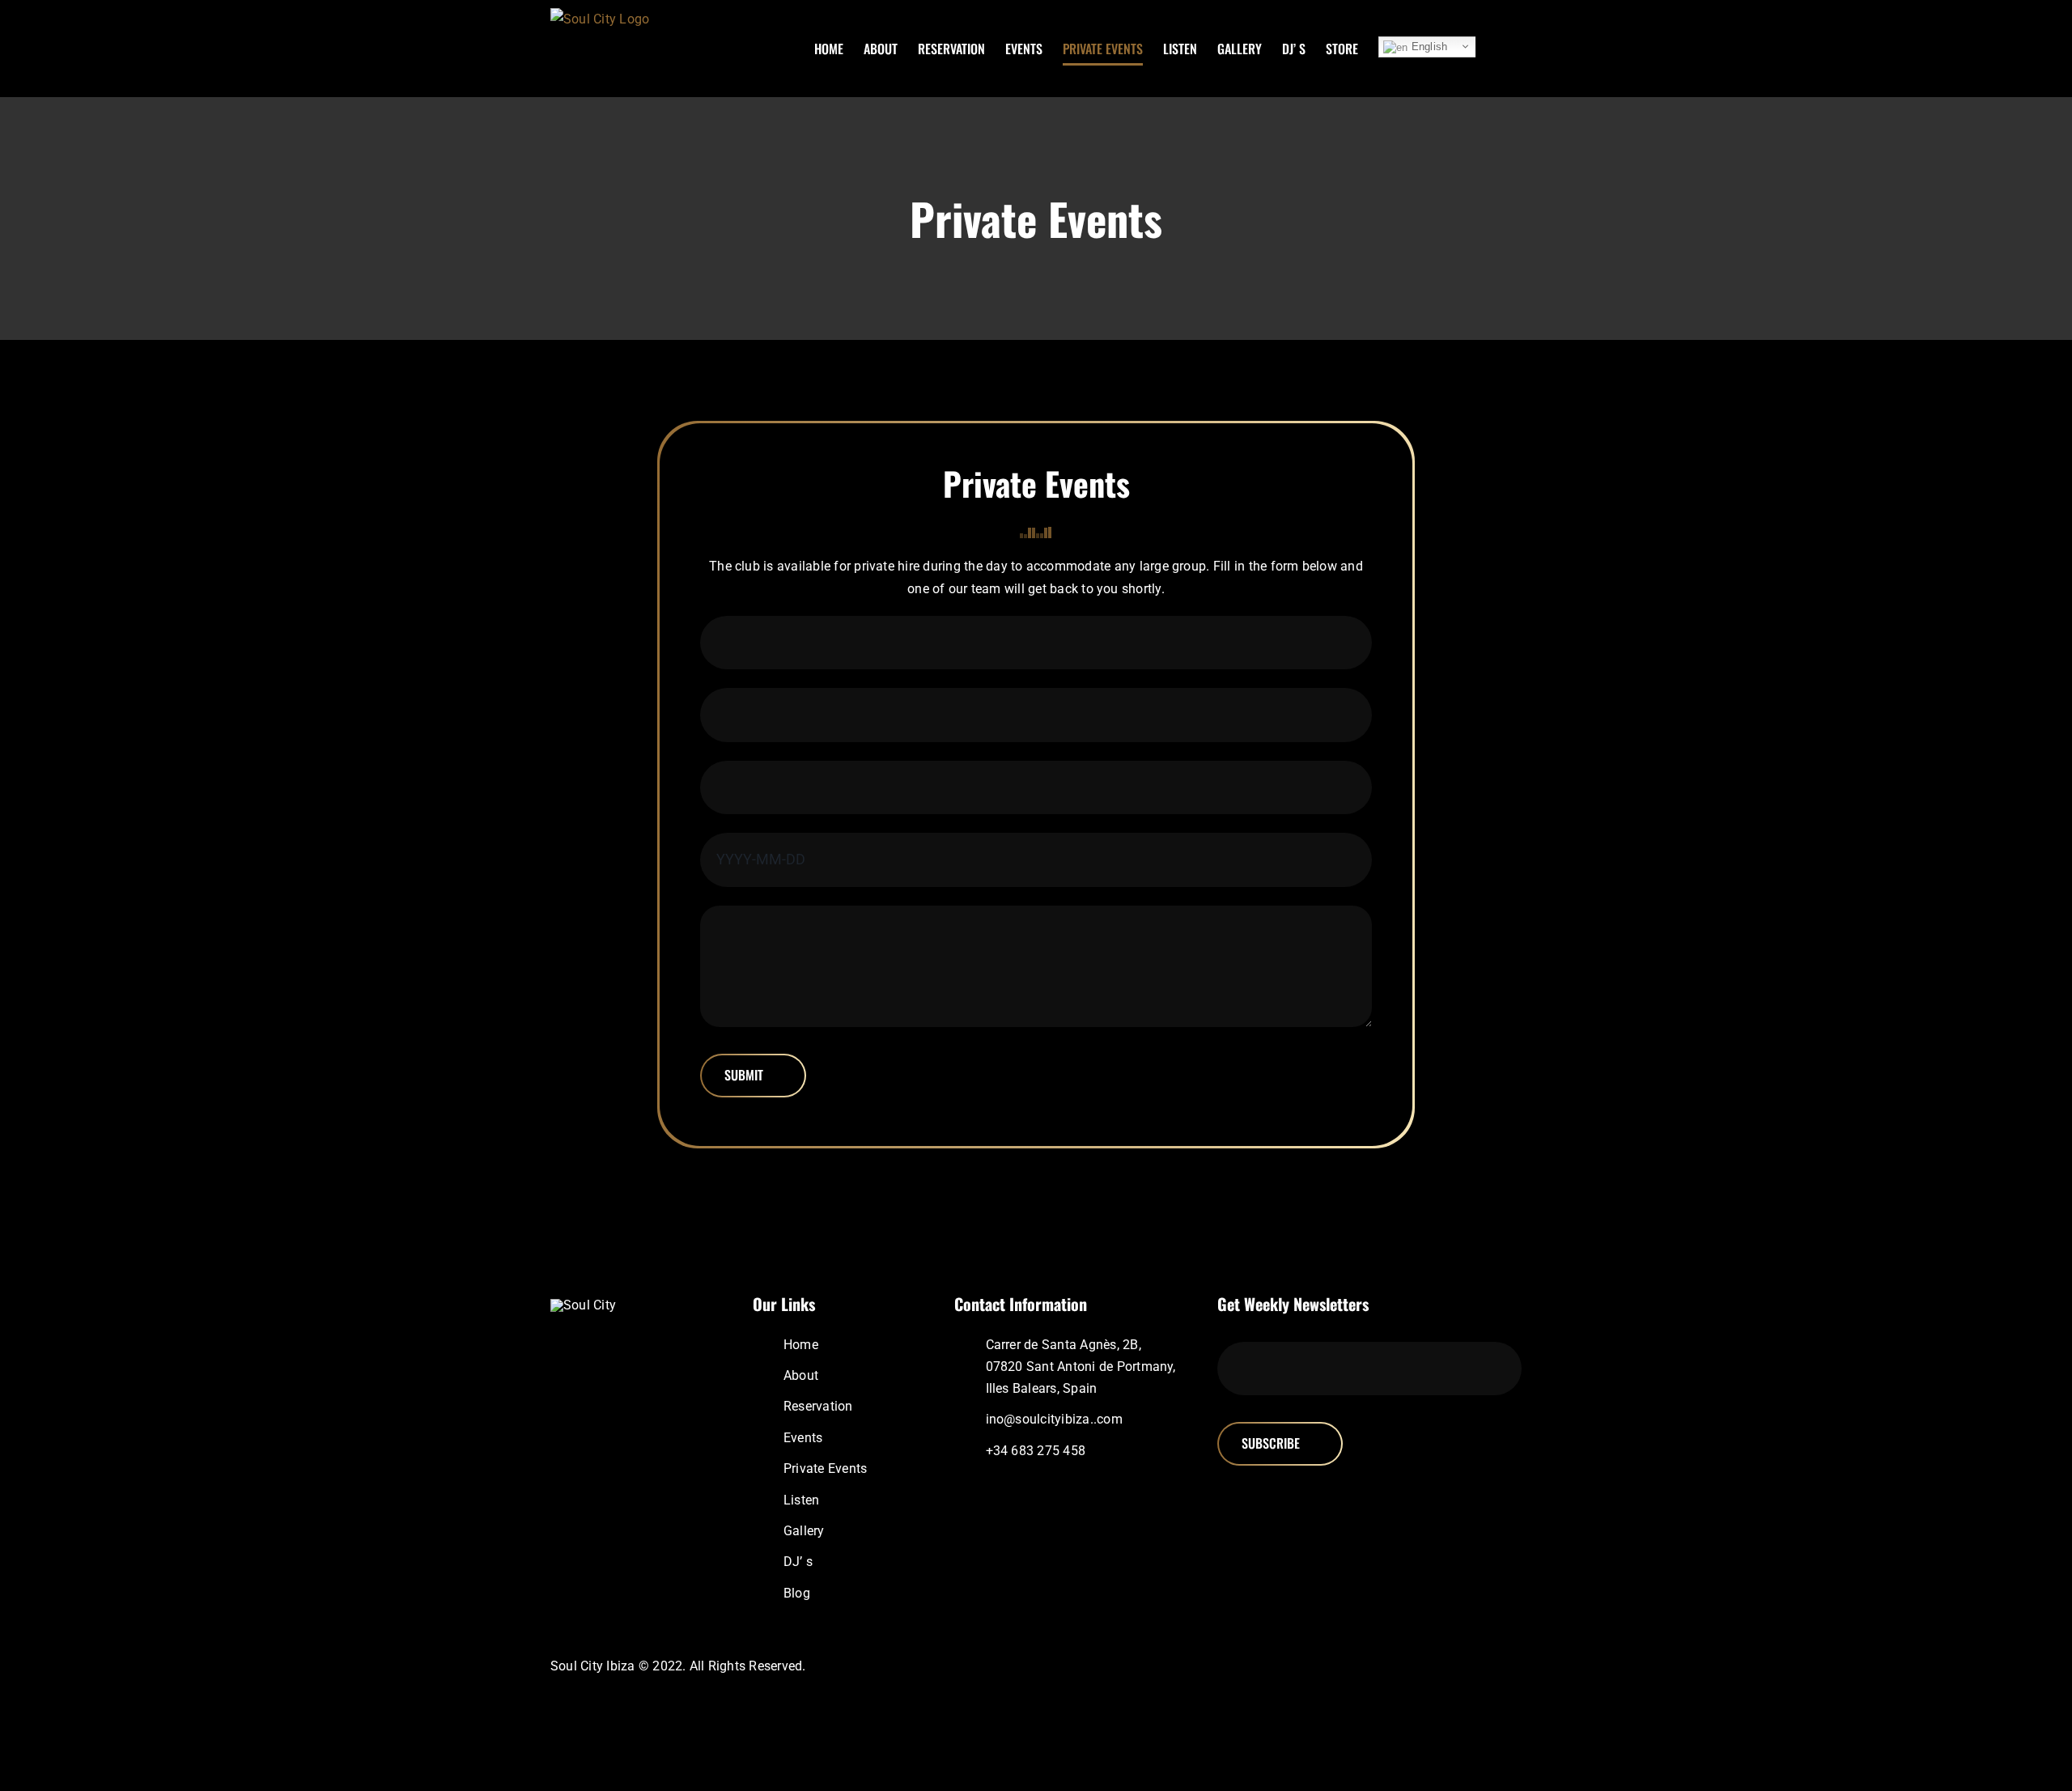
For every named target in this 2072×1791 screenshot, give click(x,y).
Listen (801, 1500)
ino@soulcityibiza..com (1054, 1419)
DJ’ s (798, 1562)
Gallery (804, 1531)
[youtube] (1475, 1666)
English (1427, 47)
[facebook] (1397, 1666)
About (801, 1375)
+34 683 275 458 (1036, 1451)
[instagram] (1423, 1666)
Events (803, 1438)
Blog (797, 1593)
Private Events (825, 1468)
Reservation (818, 1406)
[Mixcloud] (1449, 1666)
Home (801, 1345)
